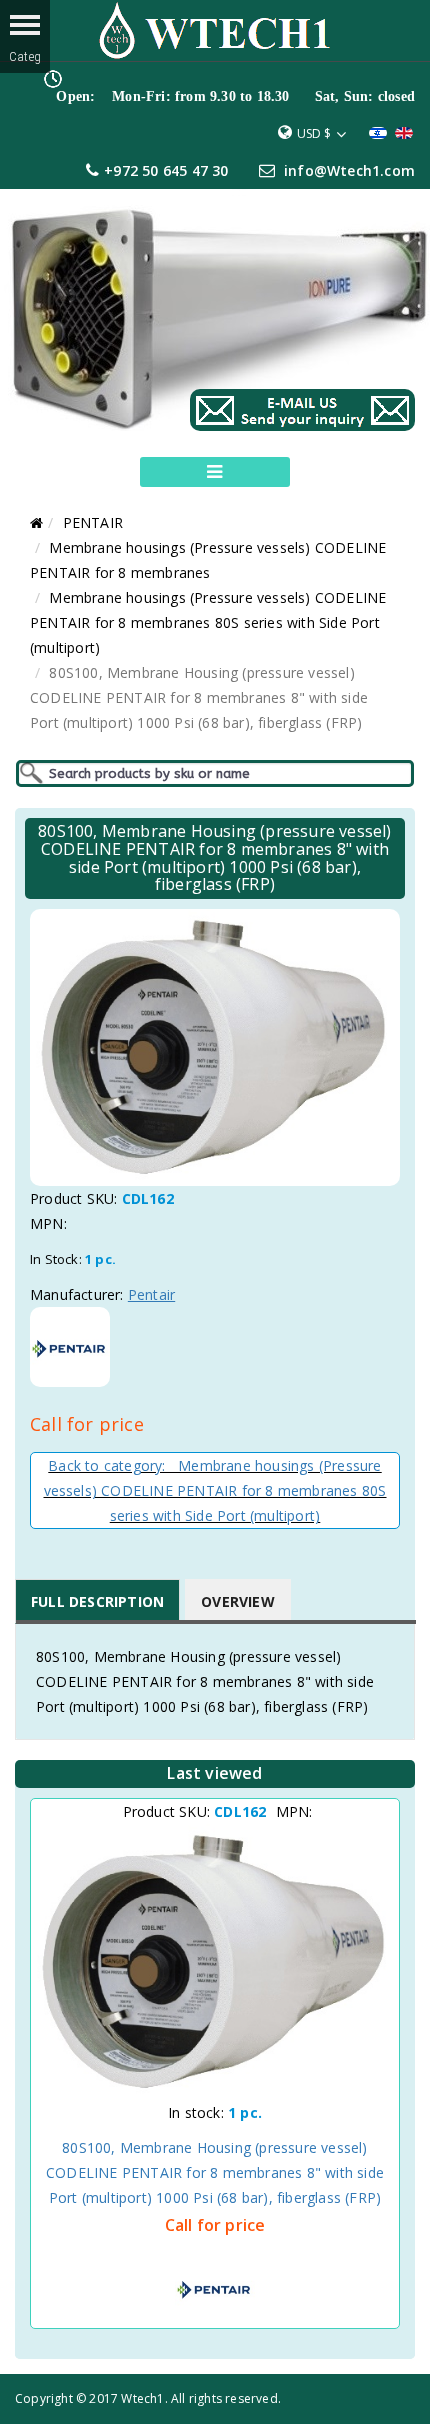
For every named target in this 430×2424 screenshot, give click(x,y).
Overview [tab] (238, 1601)
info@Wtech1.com (349, 170)
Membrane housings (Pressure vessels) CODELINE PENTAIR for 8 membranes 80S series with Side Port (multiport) (208, 622)
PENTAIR (93, 522)
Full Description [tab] (97, 1601)
